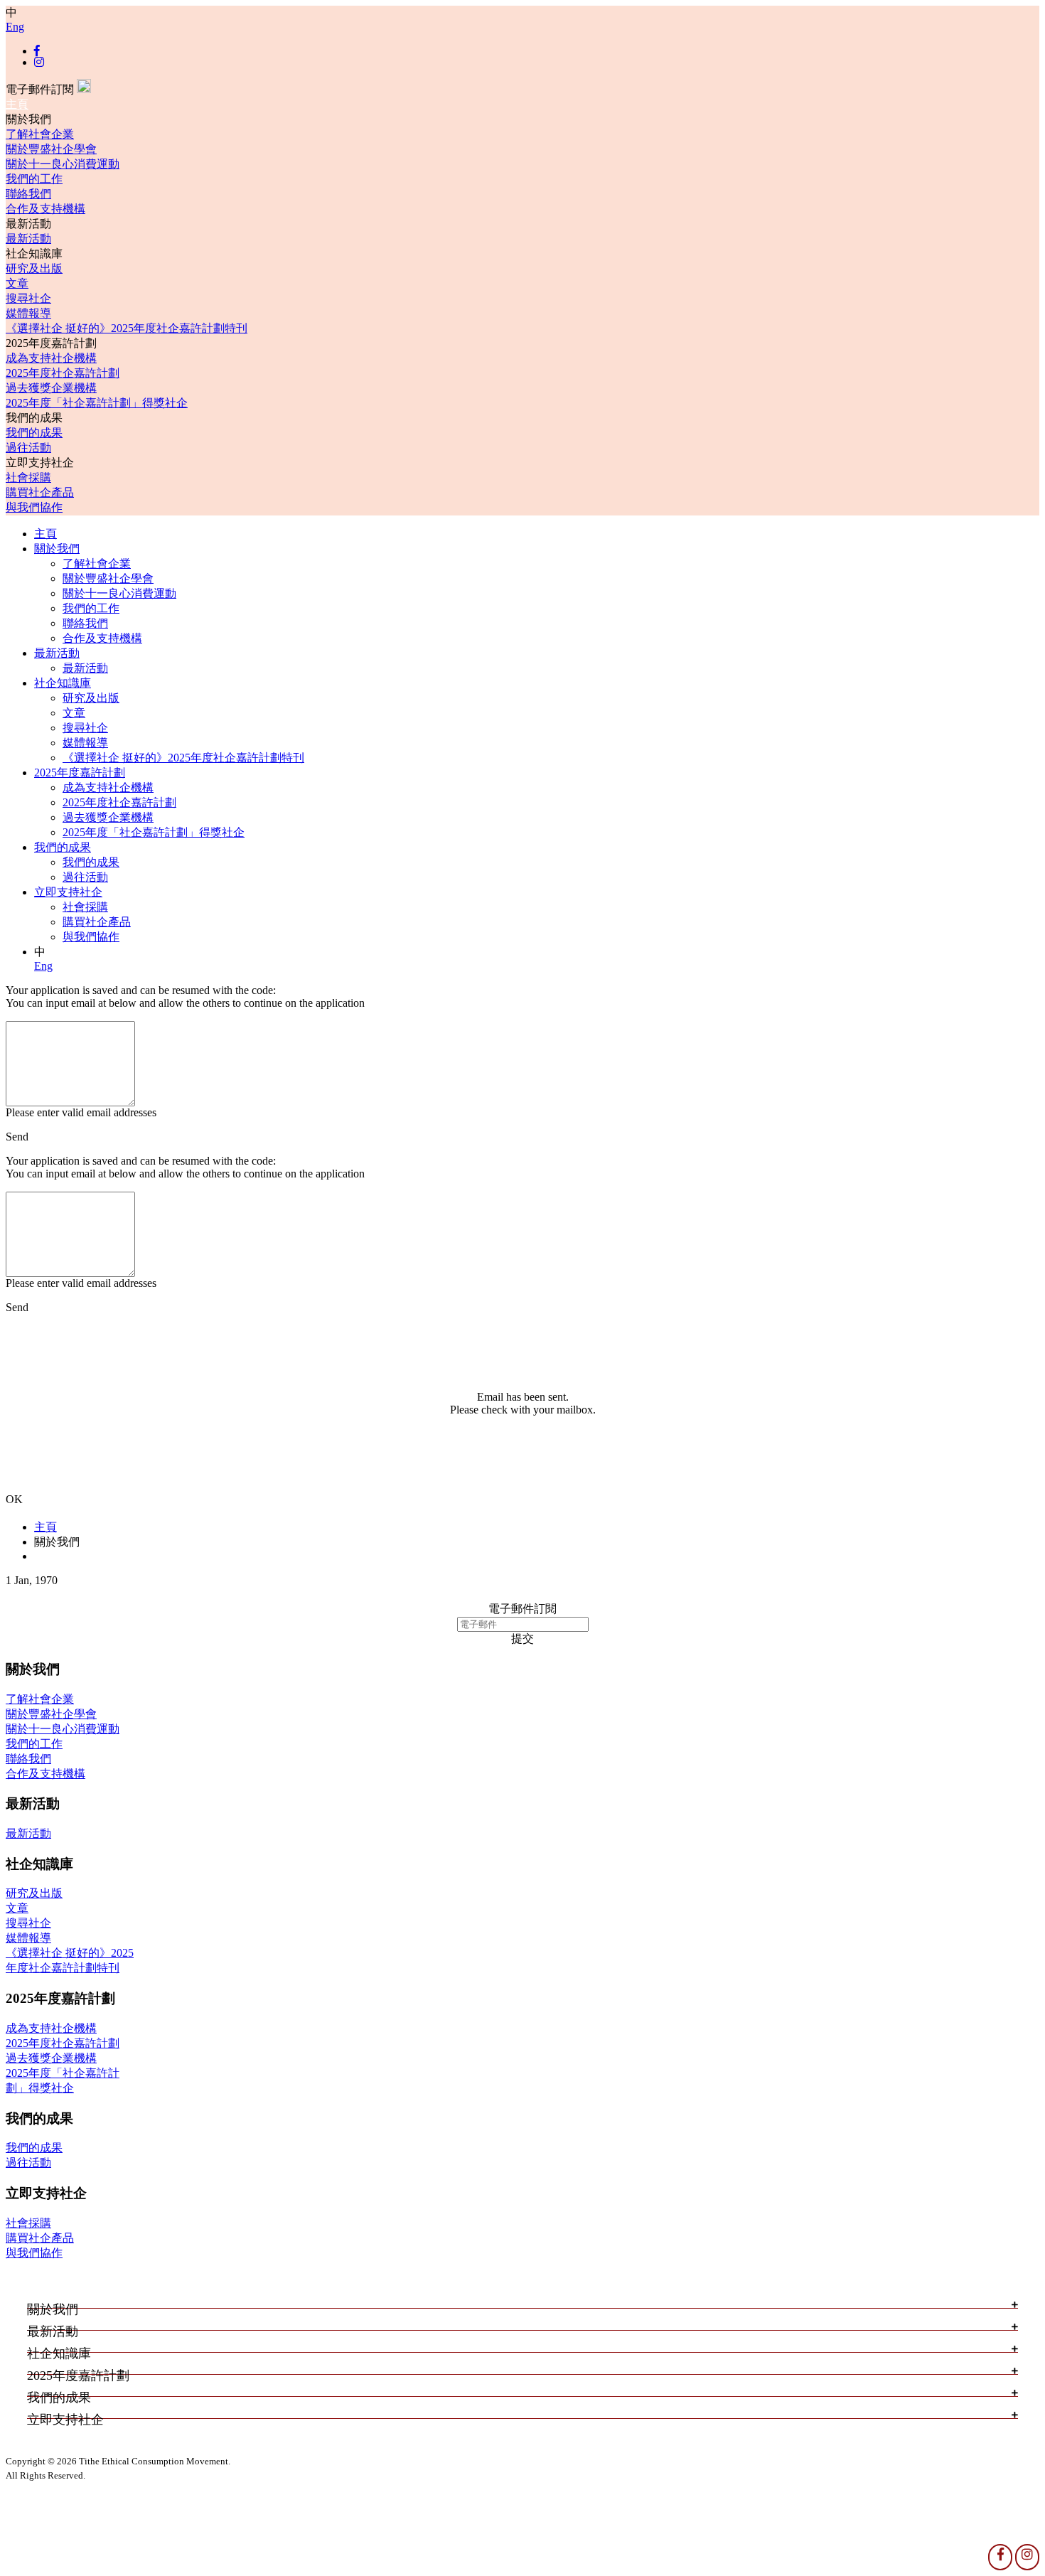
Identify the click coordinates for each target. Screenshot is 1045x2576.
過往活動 (28, 448)
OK (14, 1499)
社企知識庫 (63, 683)
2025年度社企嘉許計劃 (63, 373)
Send (17, 1137)
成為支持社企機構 (51, 358)
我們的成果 (34, 433)
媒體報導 (28, 313)
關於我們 (57, 549)
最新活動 (28, 239)
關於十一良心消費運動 (63, 164)
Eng (15, 27)
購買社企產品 (40, 492)
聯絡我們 (28, 194)
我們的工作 (34, 179)
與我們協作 (34, 507)
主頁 (17, 104)
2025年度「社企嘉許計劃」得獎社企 (97, 403)
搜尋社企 (28, 298)
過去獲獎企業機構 (51, 388)
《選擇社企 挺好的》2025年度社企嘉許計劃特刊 (127, 328)
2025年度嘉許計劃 (80, 773)
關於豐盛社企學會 (51, 149)
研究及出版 (34, 268)
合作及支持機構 (45, 209)
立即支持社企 (68, 892)
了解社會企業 (40, 134)
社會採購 (28, 477)
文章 (17, 283)
